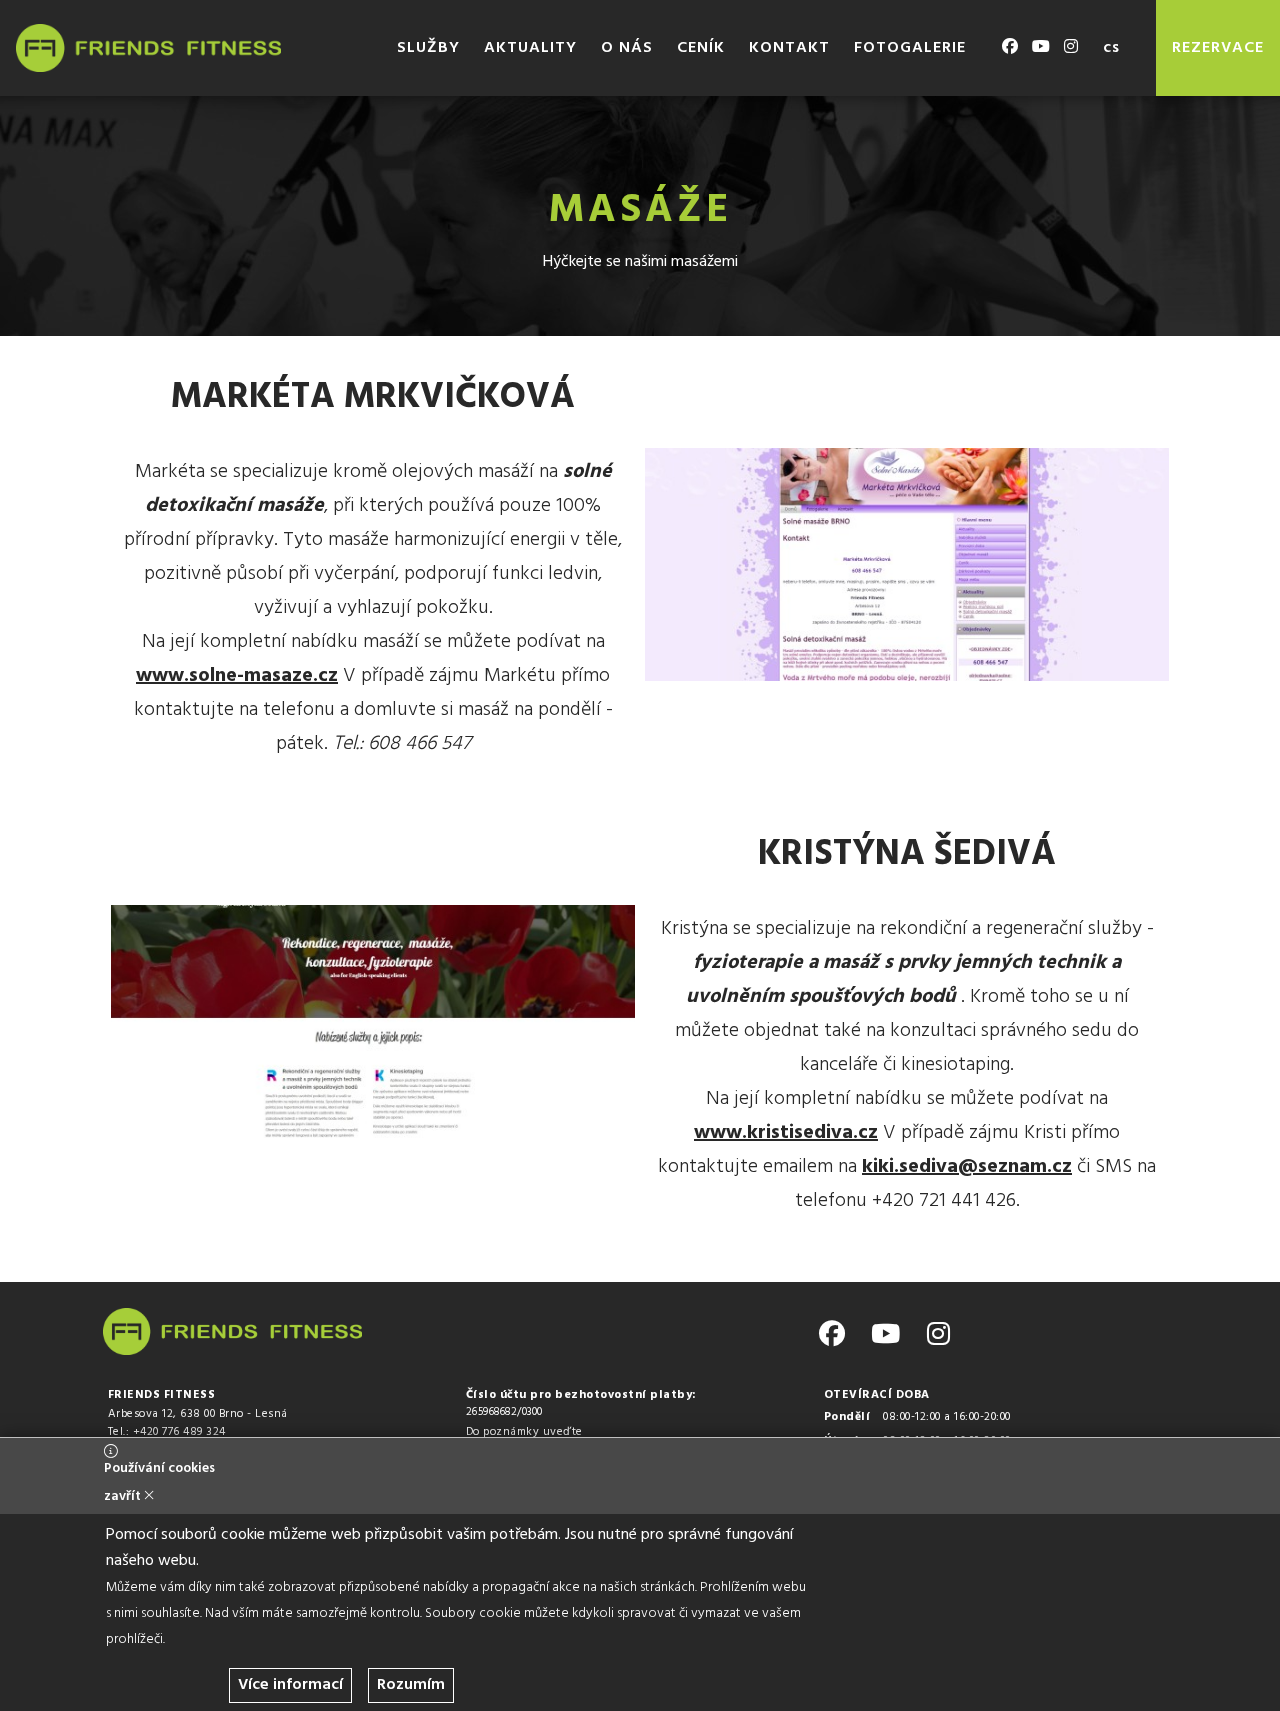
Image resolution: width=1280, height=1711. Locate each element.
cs (1111, 48)
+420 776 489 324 (179, 1432)
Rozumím (411, 1685)
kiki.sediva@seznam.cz (967, 1167)
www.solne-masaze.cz (237, 676)
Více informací (290, 1685)
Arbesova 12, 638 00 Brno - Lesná (198, 1414)
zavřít (124, 1496)
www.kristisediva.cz (786, 1133)
